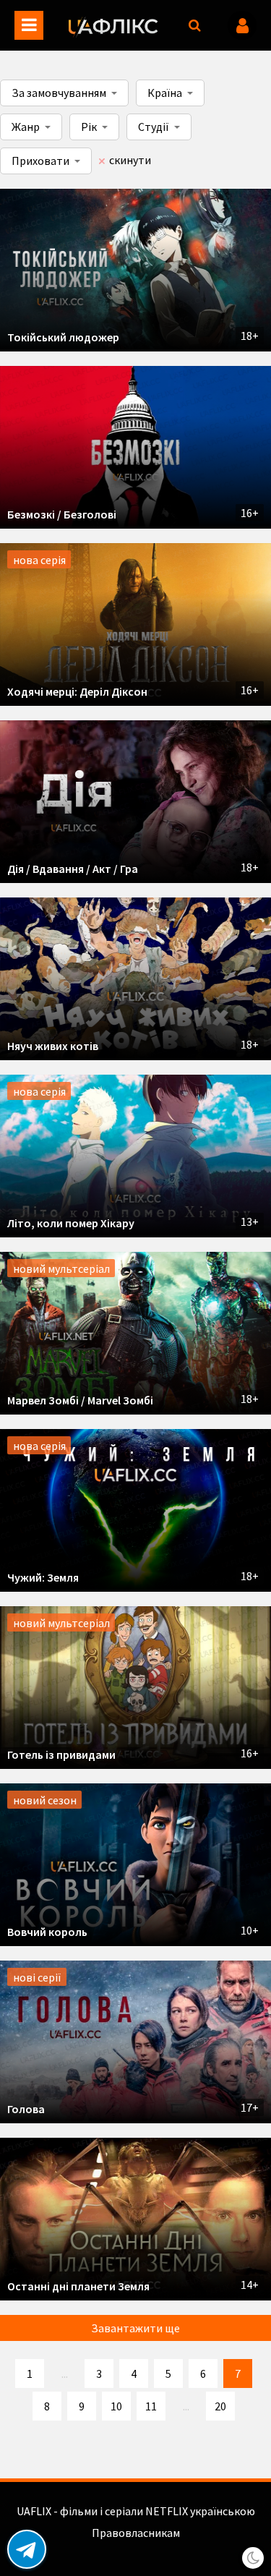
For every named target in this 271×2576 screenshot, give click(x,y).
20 (220, 2406)
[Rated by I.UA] (136, 2547)
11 (151, 2406)
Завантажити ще (135, 2328)
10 (116, 2406)
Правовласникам (136, 2533)
